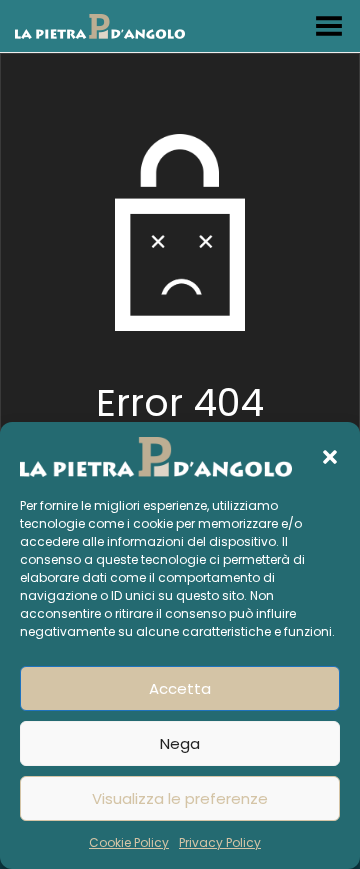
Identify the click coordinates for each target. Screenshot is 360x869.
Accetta (180, 688)
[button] (330, 457)
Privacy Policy (220, 842)
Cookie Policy (129, 842)
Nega (180, 743)
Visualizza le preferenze (180, 798)
